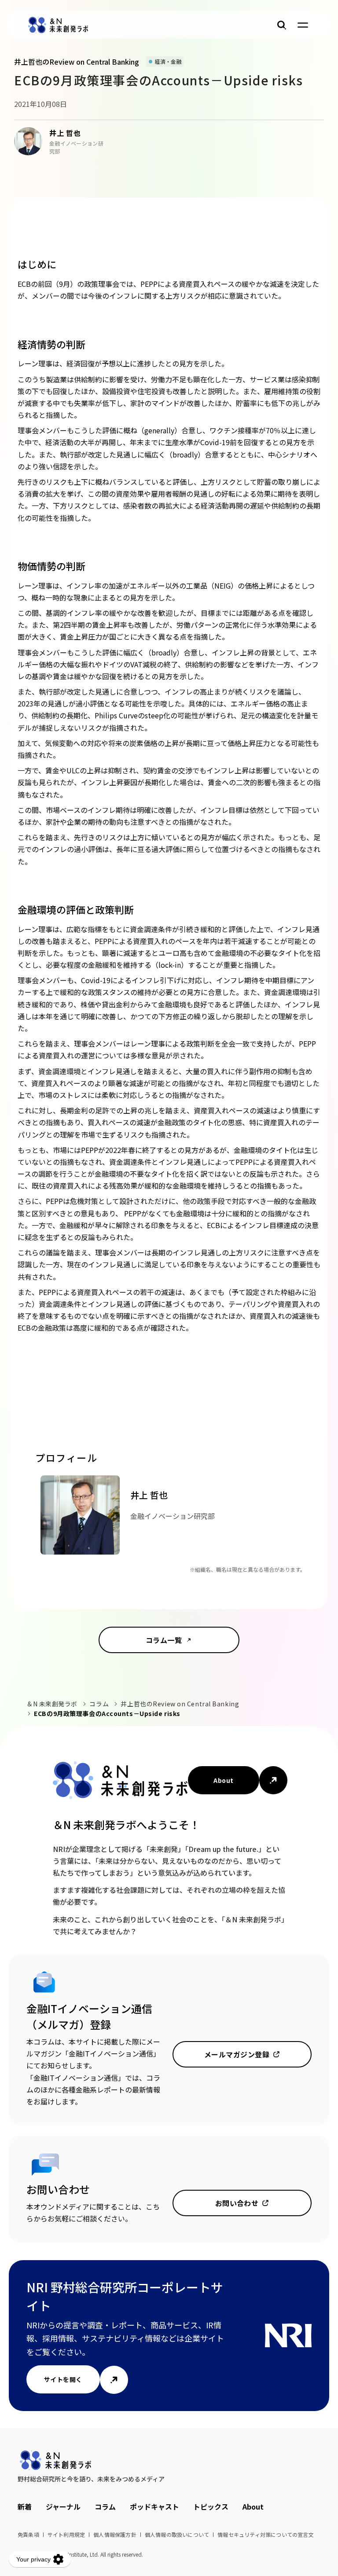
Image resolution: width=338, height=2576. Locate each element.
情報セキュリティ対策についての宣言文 (266, 2534)
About (223, 1780)
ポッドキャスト (154, 2506)
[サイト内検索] (282, 25)
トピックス (211, 2506)
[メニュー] (303, 25)
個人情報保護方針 (115, 2534)
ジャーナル (63, 2506)
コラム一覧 (164, 1640)
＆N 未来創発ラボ (52, 1704)
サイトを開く (63, 2379)
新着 (25, 2506)
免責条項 (28, 2534)
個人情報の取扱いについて (177, 2534)
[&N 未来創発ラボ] (58, 25)
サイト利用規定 (66, 2534)
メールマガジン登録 (237, 2054)
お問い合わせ (237, 2203)
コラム (99, 1704)
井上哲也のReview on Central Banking (180, 1704)
